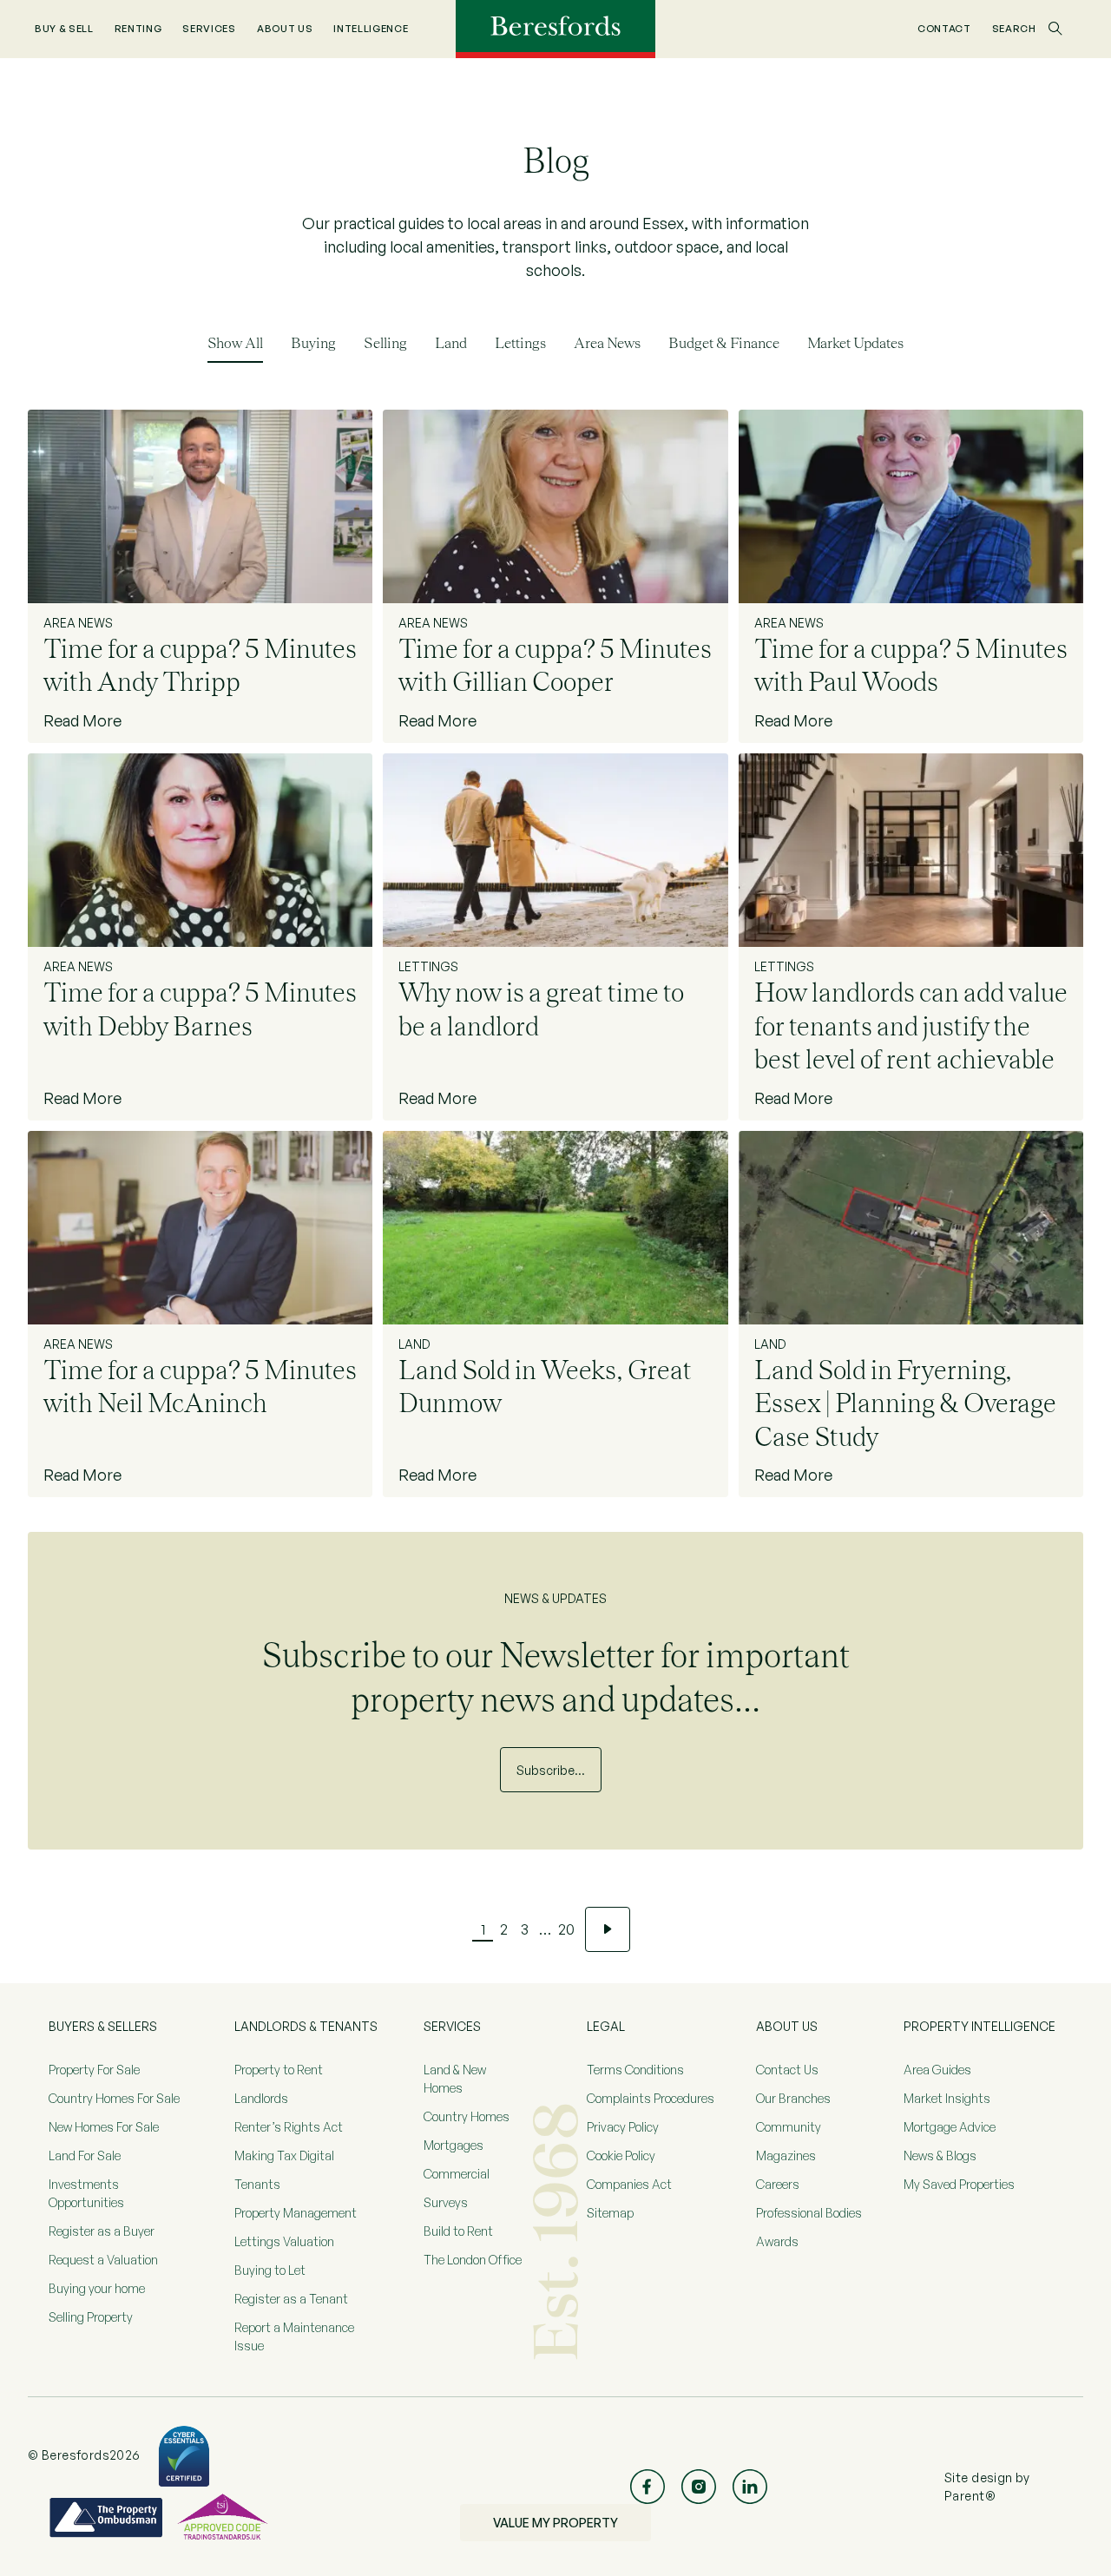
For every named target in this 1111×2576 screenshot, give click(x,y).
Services (209, 29)
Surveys (446, 2202)
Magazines (786, 2155)
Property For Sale (94, 2070)
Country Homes (467, 2116)
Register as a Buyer (102, 2231)
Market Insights (947, 2098)
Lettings (520, 343)
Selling (385, 343)
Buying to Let (270, 2270)
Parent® (970, 2496)
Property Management (296, 2213)
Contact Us (787, 2070)
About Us (285, 29)
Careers (778, 2184)
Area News (607, 343)
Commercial (457, 2174)
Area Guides (937, 2070)
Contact (944, 29)
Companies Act (629, 2184)
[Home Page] (555, 28)
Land (451, 343)
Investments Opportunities (86, 2193)
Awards (777, 2241)
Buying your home (97, 2288)
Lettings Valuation (284, 2241)
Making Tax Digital (284, 2155)
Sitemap (610, 2213)
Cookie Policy (621, 2155)
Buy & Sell (64, 29)
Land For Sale (85, 2155)
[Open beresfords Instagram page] (699, 2487)
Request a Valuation (103, 2260)
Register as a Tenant (291, 2299)
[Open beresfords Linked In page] (750, 2487)
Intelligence (371, 29)
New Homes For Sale (104, 2127)
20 (566, 1929)
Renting (138, 29)
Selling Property (91, 2317)
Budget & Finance (724, 343)
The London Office (473, 2260)
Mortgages (454, 2145)
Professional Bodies (809, 2213)
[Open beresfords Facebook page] (648, 2487)
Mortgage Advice (950, 2127)
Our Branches (793, 2098)
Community (789, 2127)
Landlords (261, 2098)
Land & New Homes (455, 2079)
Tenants (257, 2184)
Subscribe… (551, 1770)
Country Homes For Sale (114, 2098)
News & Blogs (940, 2155)
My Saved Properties (959, 2184)
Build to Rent (458, 2231)
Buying (313, 343)
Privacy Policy (623, 2127)
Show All (235, 343)
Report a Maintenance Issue (294, 2336)
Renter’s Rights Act (289, 2127)
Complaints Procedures (651, 2098)
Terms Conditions (635, 2070)
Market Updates (855, 343)
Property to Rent (279, 2070)
